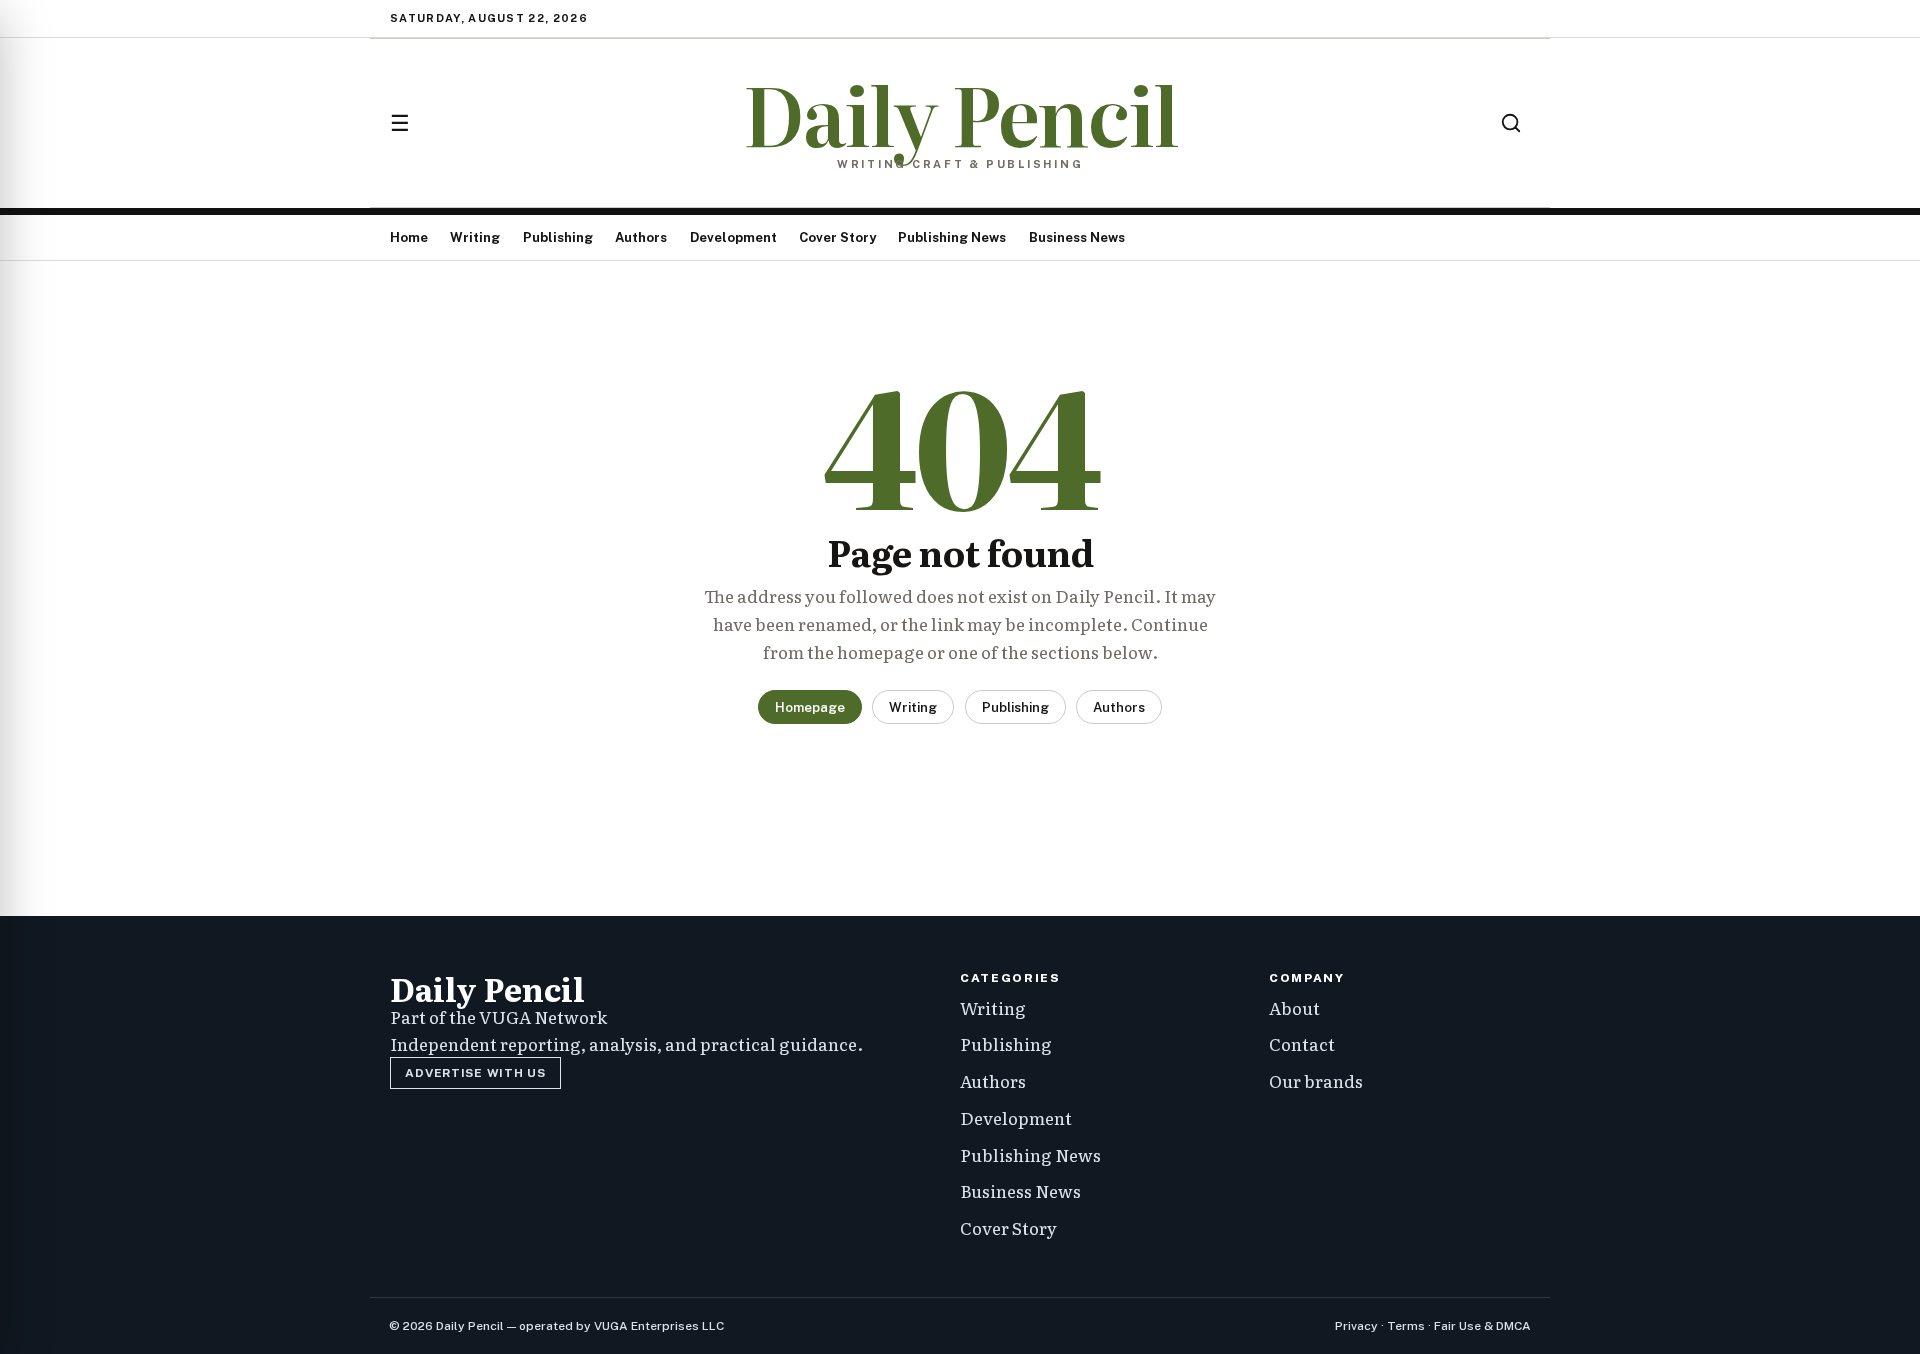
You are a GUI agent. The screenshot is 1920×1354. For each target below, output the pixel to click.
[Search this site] (1511, 123)
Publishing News (952, 237)
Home (409, 237)
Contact (1302, 1043)
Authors (641, 237)
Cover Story (837, 237)
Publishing (558, 237)
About (1294, 1007)
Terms (1406, 1326)
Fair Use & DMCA (1482, 1326)
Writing (475, 237)
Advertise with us (475, 1073)
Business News (1077, 237)
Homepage (810, 707)
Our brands (1316, 1080)
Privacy (1356, 1326)
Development (733, 237)
